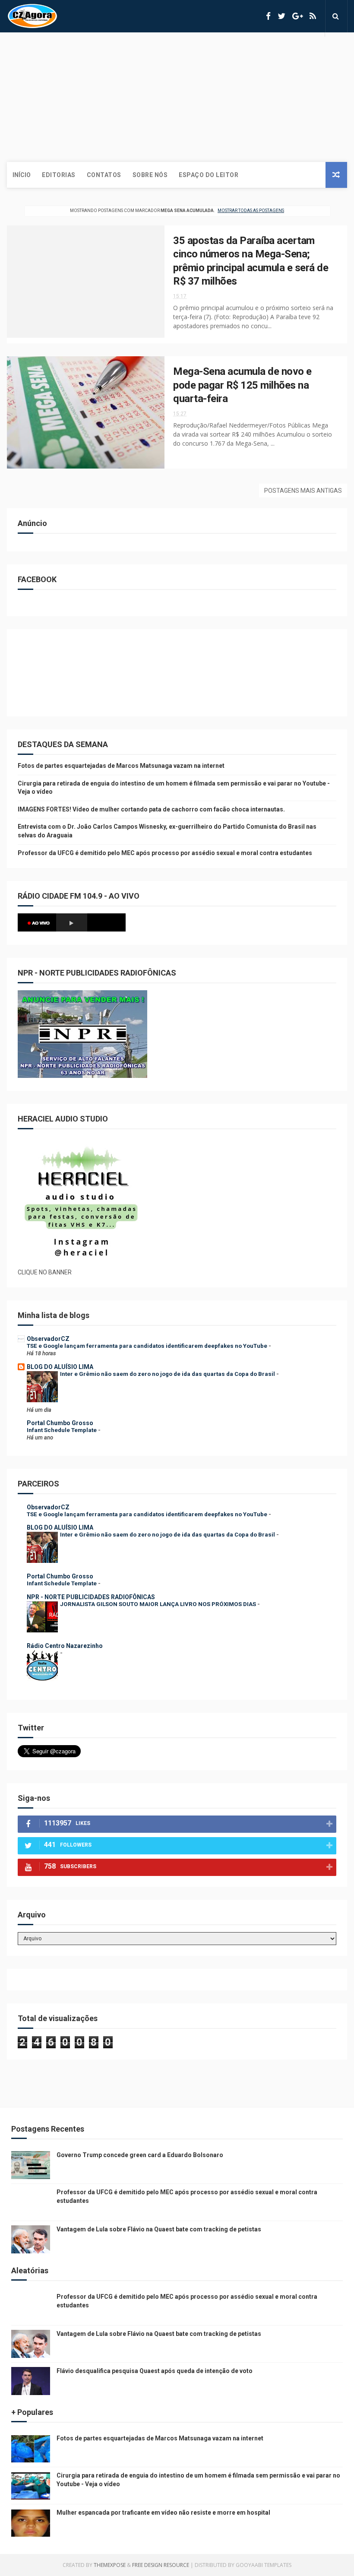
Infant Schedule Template (62, 1430)
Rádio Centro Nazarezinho (65, 1646)
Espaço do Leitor (209, 175)
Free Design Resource (161, 2565)
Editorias (59, 175)
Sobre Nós (150, 175)
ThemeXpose (110, 2565)
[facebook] (268, 16)
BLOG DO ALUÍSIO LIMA (60, 1367)
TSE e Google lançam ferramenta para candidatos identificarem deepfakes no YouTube (148, 1346)
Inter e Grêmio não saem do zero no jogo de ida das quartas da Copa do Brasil (168, 1374)
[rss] (313, 16)
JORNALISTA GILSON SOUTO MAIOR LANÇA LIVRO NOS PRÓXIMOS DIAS (159, 1604)
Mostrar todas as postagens (251, 211)
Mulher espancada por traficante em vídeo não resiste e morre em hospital (163, 2513)
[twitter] (281, 16)
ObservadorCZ (48, 1339)
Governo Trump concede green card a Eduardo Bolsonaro (140, 2155)
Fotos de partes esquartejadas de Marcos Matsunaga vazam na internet (121, 766)
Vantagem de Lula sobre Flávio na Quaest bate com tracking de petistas (159, 2229)
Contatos (104, 175)
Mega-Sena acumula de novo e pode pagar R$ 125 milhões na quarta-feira (242, 385)
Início (22, 175)
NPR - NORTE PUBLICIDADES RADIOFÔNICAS (91, 1597)
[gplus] (297, 16)
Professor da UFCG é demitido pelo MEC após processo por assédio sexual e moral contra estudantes (165, 853)
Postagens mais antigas (303, 491)
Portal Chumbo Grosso (60, 1423)
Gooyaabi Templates (264, 2565)
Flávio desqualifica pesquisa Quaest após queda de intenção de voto (155, 2371)
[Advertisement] (177, 97)
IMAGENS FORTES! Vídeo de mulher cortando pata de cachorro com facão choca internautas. (151, 809)
